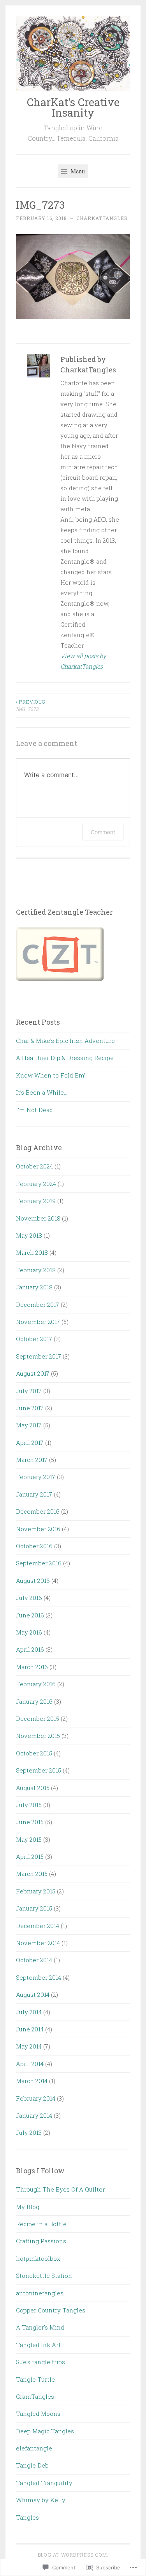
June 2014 (30, 2029)
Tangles (27, 2517)
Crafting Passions (41, 2241)
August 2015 (33, 1788)
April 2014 (30, 2064)
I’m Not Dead (34, 1110)
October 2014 (34, 1960)
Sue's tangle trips (40, 2362)
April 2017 (30, 1443)
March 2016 (32, 1667)
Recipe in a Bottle (41, 2224)
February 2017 (36, 1477)
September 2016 (39, 1563)
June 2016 (30, 1615)
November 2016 (38, 1529)
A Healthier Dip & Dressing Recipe (65, 1058)
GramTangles (35, 2396)
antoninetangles (40, 2293)
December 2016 (38, 1511)
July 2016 (29, 1598)
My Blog (28, 2207)
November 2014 (38, 1943)
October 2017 (34, 1339)
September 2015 (39, 1770)
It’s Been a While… (42, 1092)
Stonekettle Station (44, 2276)
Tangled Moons (38, 2414)
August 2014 (33, 1994)
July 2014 (29, 2012)
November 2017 (38, 1322)
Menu (77, 171)
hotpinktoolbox (38, 2258)
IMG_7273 (31, 705)
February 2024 (36, 1184)
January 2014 (34, 2115)
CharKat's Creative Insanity (73, 107)
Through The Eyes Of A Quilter (60, 2189)
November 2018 (38, 1218)
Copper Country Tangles (51, 2310)
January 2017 (34, 1494)
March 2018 (32, 1252)
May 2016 (29, 1632)
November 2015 (38, 1736)
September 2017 (39, 1356)
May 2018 (29, 1235)
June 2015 (30, 1822)
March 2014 (32, 2081)
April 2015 (30, 1856)
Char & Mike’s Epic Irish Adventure (65, 1041)
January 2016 (34, 1701)
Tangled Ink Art (38, 2345)
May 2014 (29, 2046)
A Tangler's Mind (40, 2327)
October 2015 (34, 1753)
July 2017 (29, 1391)
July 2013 (29, 2132)
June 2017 (30, 1408)
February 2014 (36, 2098)
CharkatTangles (102, 218)
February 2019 (36, 1201)
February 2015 (36, 1891)
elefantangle (34, 2448)
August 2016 (33, 1581)
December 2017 (38, 1305)
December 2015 (38, 1718)
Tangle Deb (32, 2465)
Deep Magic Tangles (45, 2431)
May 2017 (29, 1425)
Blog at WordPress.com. (73, 2555)
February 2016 (36, 1684)
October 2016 (34, 1546)
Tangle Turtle (35, 2379)
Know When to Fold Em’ (51, 1075)
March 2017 (32, 1460)
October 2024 (34, 1166)
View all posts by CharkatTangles (83, 661)
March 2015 (32, 1874)
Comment (103, 832)
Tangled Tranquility (44, 2483)
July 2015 (29, 1805)
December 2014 (38, 1926)
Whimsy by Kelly (41, 2500)
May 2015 (29, 1839)
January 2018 (34, 1287)
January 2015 (34, 1908)
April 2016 (30, 1649)
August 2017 (33, 1373)
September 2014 (39, 1977)
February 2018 (36, 1270)
